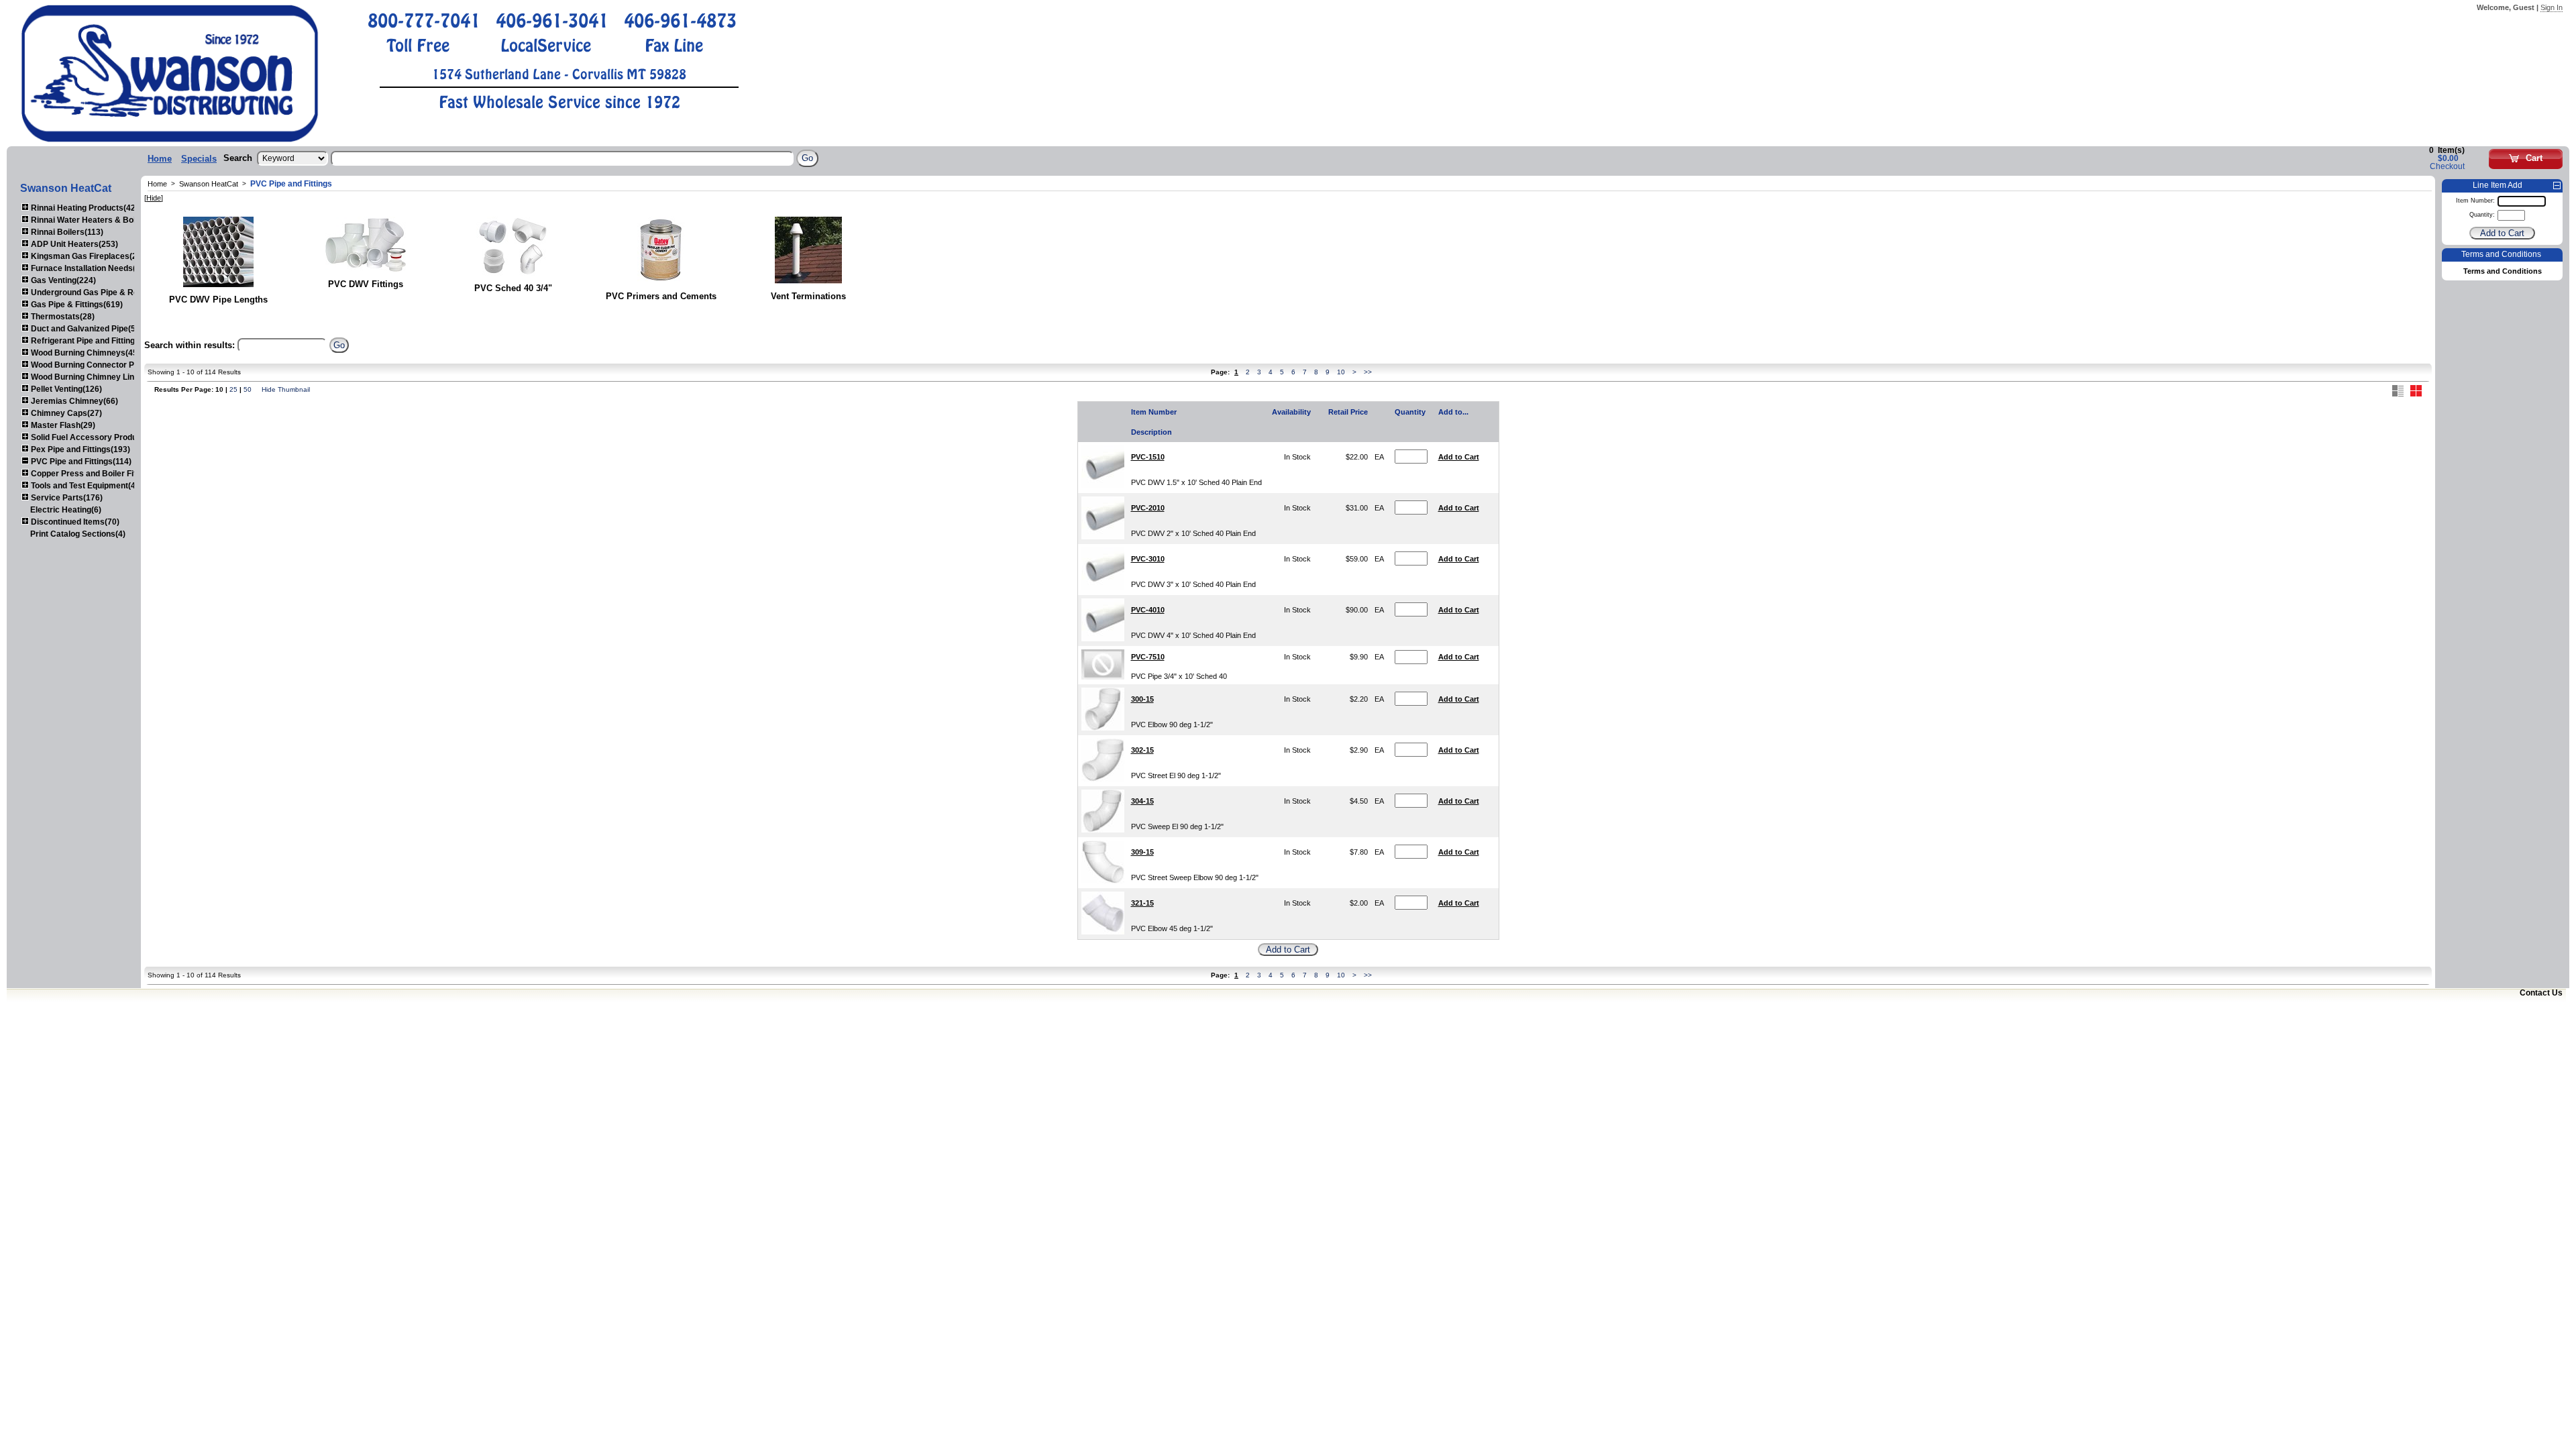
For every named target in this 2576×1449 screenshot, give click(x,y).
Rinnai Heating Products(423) (86, 208)
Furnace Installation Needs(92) (88, 268)
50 (248, 389)
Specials (199, 159)
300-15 (1142, 699)
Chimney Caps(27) (65, 413)
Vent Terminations (808, 296)
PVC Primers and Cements (661, 296)
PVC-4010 (1148, 610)
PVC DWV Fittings (366, 284)
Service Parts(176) (66, 498)
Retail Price (1348, 412)
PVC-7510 (1148, 657)
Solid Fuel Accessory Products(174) (99, 437)
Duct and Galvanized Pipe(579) (88, 329)
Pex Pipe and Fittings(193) (79, 449)
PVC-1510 (1148, 457)
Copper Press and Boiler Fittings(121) (102, 474)
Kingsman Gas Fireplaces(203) (89, 256)
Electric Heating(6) (66, 510)
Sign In (2552, 7)
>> (1368, 372)
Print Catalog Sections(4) (78, 534)
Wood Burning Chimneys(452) (87, 353)
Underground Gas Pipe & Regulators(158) (109, 292)
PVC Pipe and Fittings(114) (80, 462)
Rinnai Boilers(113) (66, 232)
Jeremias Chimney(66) (73, 401)
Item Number (1154, 412)
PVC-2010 (1148, 508)
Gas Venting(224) (62, 280)
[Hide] (154, 198)
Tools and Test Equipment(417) (88, 486)
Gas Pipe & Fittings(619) (76, 305)
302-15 (1142, 750)
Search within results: (190, 345)
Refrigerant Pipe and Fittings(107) (94, 341)
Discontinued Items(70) (74, 522)
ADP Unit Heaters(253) (73, 244)
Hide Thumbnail (286, 389)
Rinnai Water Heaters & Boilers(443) (99, 220)
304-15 (1142, 801)
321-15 (1142, 903)
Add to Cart (1459, 457)
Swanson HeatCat (209, 184)
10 (1341, 372)
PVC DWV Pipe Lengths (218, 300)
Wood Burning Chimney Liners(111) (97, 377)
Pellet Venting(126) (65, 389)
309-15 (1142, 852)
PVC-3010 (1148, 559)
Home (160, 159)
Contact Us (2541, 993)
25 (233, 389)
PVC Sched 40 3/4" (513, 288)
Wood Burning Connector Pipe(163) (97, 365)
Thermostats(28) (62, 317)
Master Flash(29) (62, 425)
